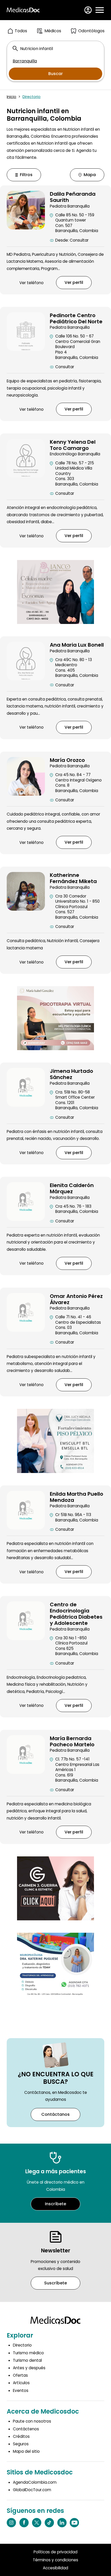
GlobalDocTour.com (32, 2490)
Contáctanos (55, 2114)
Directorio (31, 97)
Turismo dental (27, 2360)
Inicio (11, 97)
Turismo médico (28, 2353)
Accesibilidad (55, 2568)
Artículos (21, 2383)
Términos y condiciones (55, 2560)
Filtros (26, 175)
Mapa (90, 175)
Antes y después (29, 2368)
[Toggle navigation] (100, 10)
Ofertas (20, 2375)
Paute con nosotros (32, 2421)
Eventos (21, 2390)
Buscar (55, 74)
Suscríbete (55, 2283)
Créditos (21, 2436)
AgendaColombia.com (35, 2482)
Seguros (21, 2444)
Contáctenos (26, 2429)
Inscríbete (55, 2204)
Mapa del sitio (26, 2451)
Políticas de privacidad (55, 2552)
